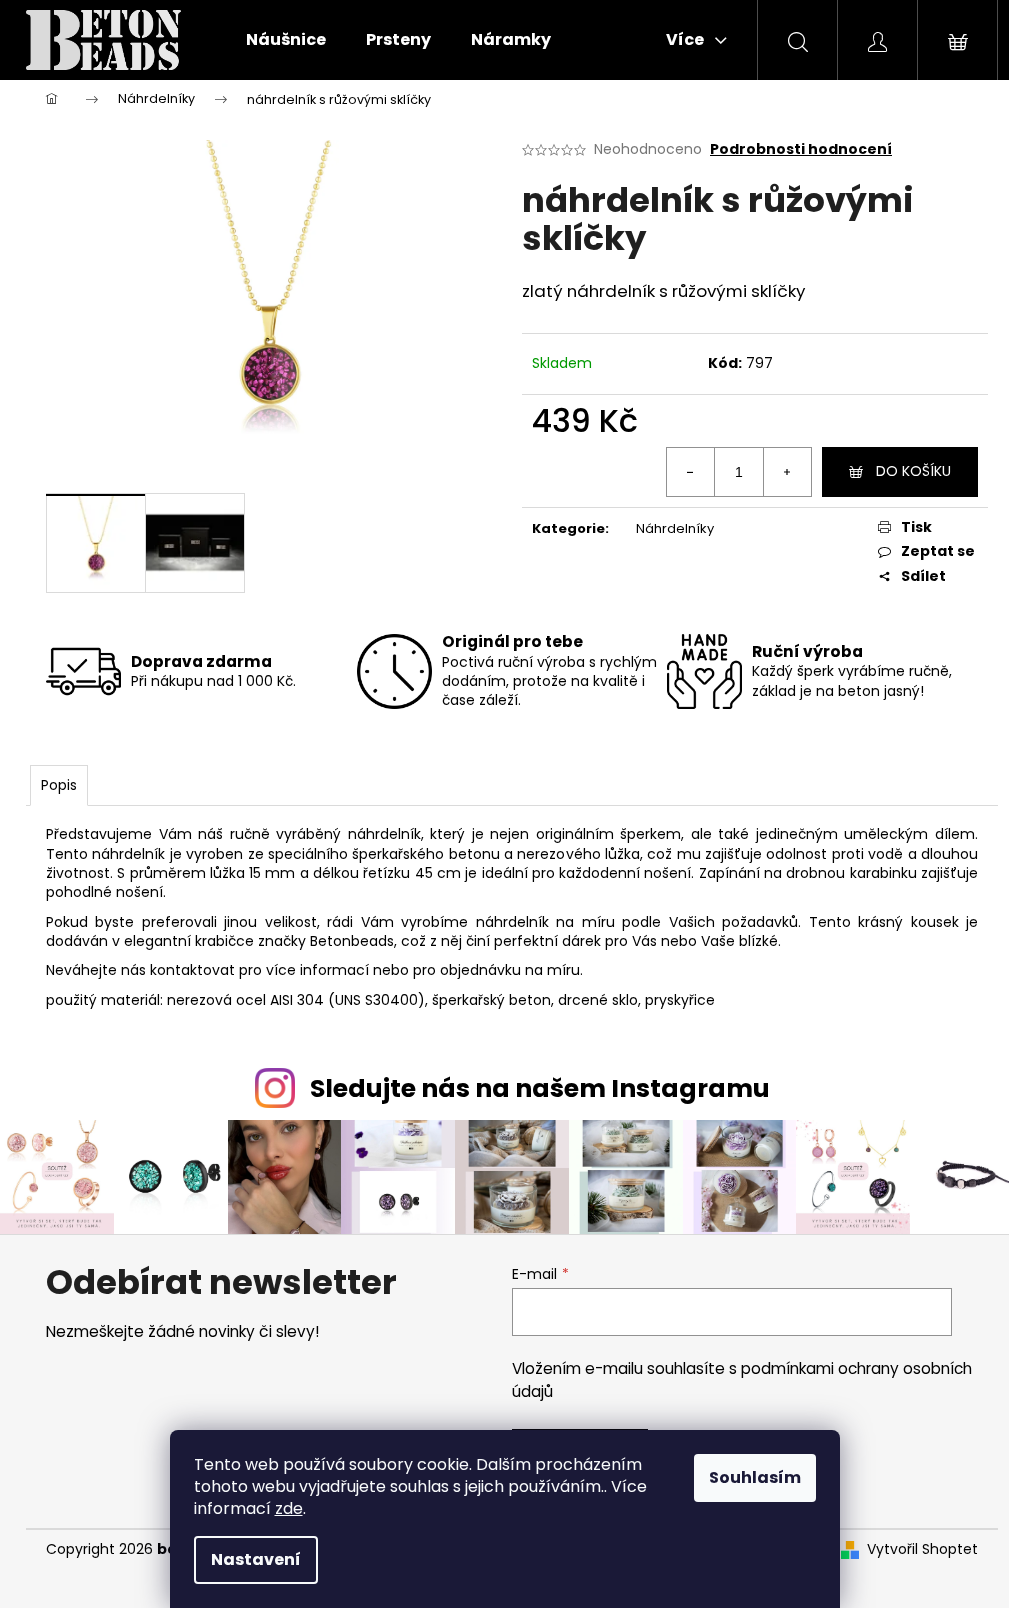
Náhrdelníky (675, 528)
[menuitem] (286, 40)
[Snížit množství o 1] (691, 472)
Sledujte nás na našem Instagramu (540, 1088)
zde (289, 1508)
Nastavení (256, 1559)
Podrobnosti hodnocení (801, 149)
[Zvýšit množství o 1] (787, 472)
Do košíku (913, 471)
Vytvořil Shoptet (922, 1549)
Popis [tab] (59, 785)
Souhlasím (755, 1477)
